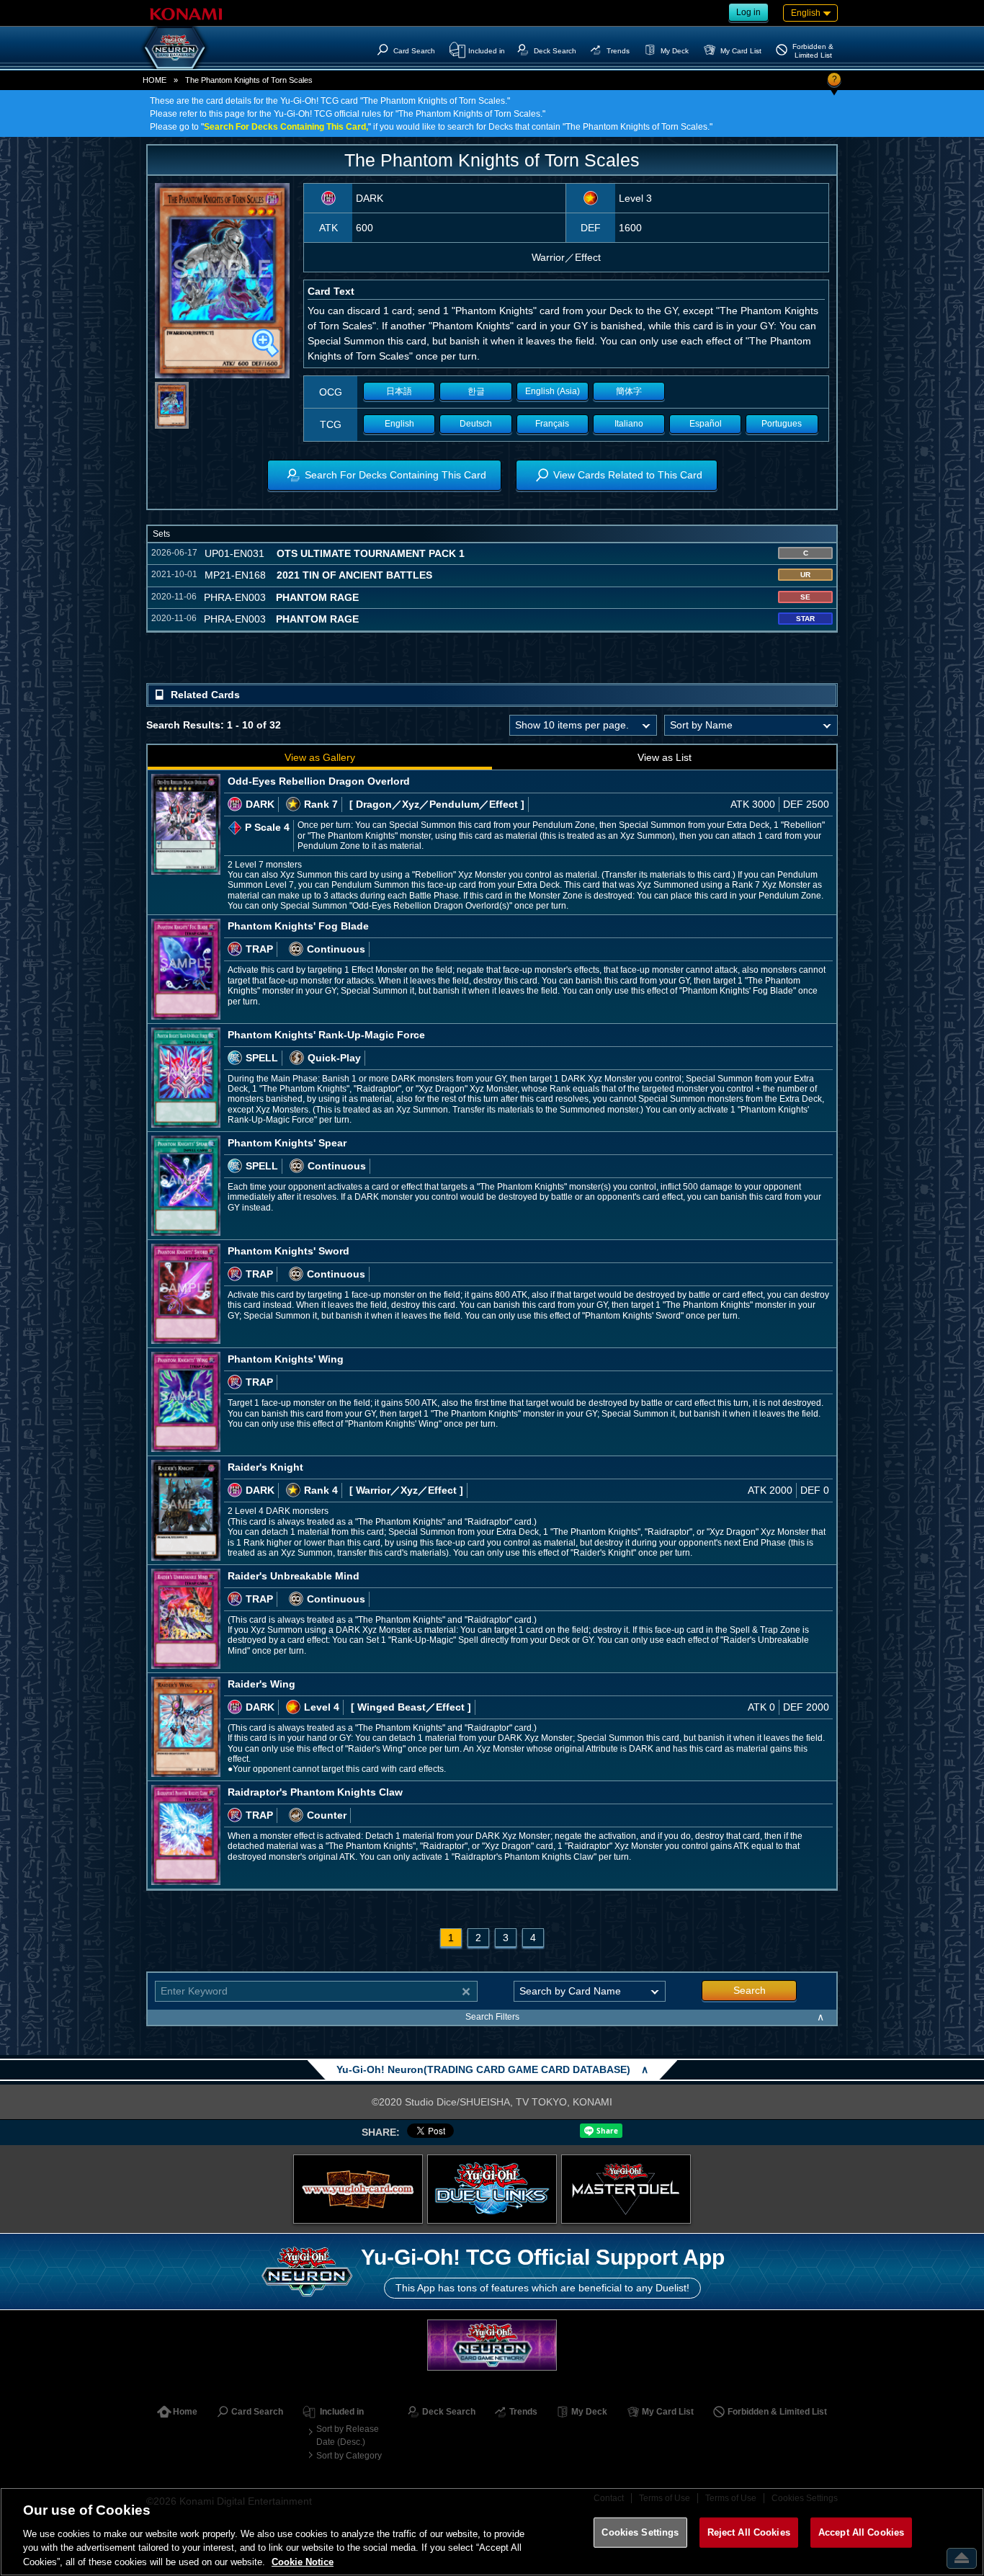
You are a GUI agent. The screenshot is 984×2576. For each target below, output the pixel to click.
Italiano (629, 424)
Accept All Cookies (861, 2532)
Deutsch (476, 424)
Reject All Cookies (749, 2532)
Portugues (782, 424)
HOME (155, 80)
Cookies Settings (640, 2532)
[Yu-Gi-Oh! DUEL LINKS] (492, 2189)
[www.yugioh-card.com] (358, 2189)
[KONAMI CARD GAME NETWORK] (492, 2345)
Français (552, 424)
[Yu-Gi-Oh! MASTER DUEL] (626, 2189)
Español (706, 424)
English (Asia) (553, 391)
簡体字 (629, 391)
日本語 (399, 391)
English (399, 424)
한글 (476, 391)
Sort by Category (349, 2456)
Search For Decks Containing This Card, (286, 127)
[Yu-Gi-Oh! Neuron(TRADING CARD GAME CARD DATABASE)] (175, 48)
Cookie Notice (303, 2561)
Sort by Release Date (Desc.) (348, 2435)
